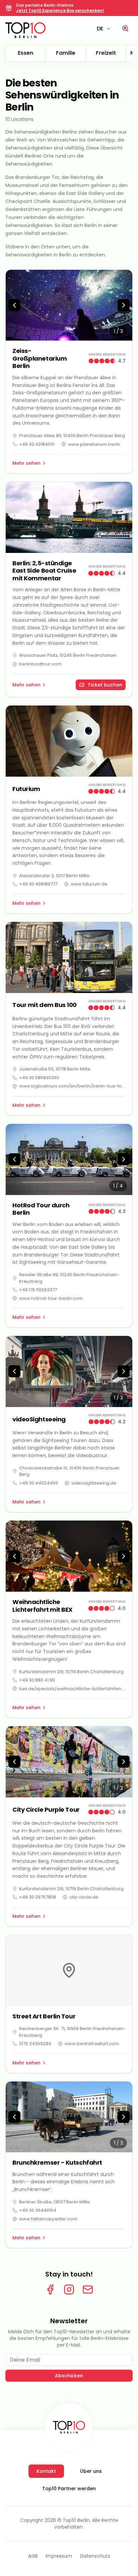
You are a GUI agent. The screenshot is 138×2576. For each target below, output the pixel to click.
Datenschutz (95, 2556)
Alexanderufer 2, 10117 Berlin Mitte (54, 876)
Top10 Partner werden (69, 2489)
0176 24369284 (35, 2044)
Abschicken (69, 2376)
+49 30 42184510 (37, 444)
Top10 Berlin (76, 2520)
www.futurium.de (89, 884)
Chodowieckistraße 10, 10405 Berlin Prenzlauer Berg (69, 1471)
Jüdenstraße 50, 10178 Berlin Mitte (55, 1069)
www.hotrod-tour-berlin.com (51, 1298)
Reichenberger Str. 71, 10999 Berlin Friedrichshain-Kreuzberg (72, 2032)
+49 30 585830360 (39, 1078)
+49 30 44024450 (39, 1483)
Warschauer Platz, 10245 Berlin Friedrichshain (68, 655)
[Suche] (125, 29)
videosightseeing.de (94, 1483)
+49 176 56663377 (38, 1290)
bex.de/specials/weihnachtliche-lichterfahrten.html (72, 1689)
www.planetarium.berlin (94, 444)
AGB (33, 2556)
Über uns (91, 2471)
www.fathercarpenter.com (48, 2219)
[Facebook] (50, 2290)
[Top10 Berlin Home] (69, 2427)
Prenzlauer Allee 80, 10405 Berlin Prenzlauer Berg (72, 436)
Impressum (59, 2556)
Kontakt (46, 2471)
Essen (25, 53)
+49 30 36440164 (38, 2210)
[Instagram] (69, 2290)
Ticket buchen (105, 685)
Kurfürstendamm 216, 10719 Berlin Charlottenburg (71, 1672)
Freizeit (106, 53)
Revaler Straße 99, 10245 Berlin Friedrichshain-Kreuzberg (69, 1278)
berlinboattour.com (40, 664)
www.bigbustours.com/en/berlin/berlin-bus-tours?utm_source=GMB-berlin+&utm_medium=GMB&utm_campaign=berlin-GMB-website (72, 1086)
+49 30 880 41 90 (37, 1680)
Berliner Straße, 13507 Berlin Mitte (54, 2202)
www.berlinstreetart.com (92, 2044)
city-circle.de (84, 1897)
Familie (66, 53)
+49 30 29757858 (38, 1897)
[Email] (88, 2290)
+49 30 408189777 (38, 884)
